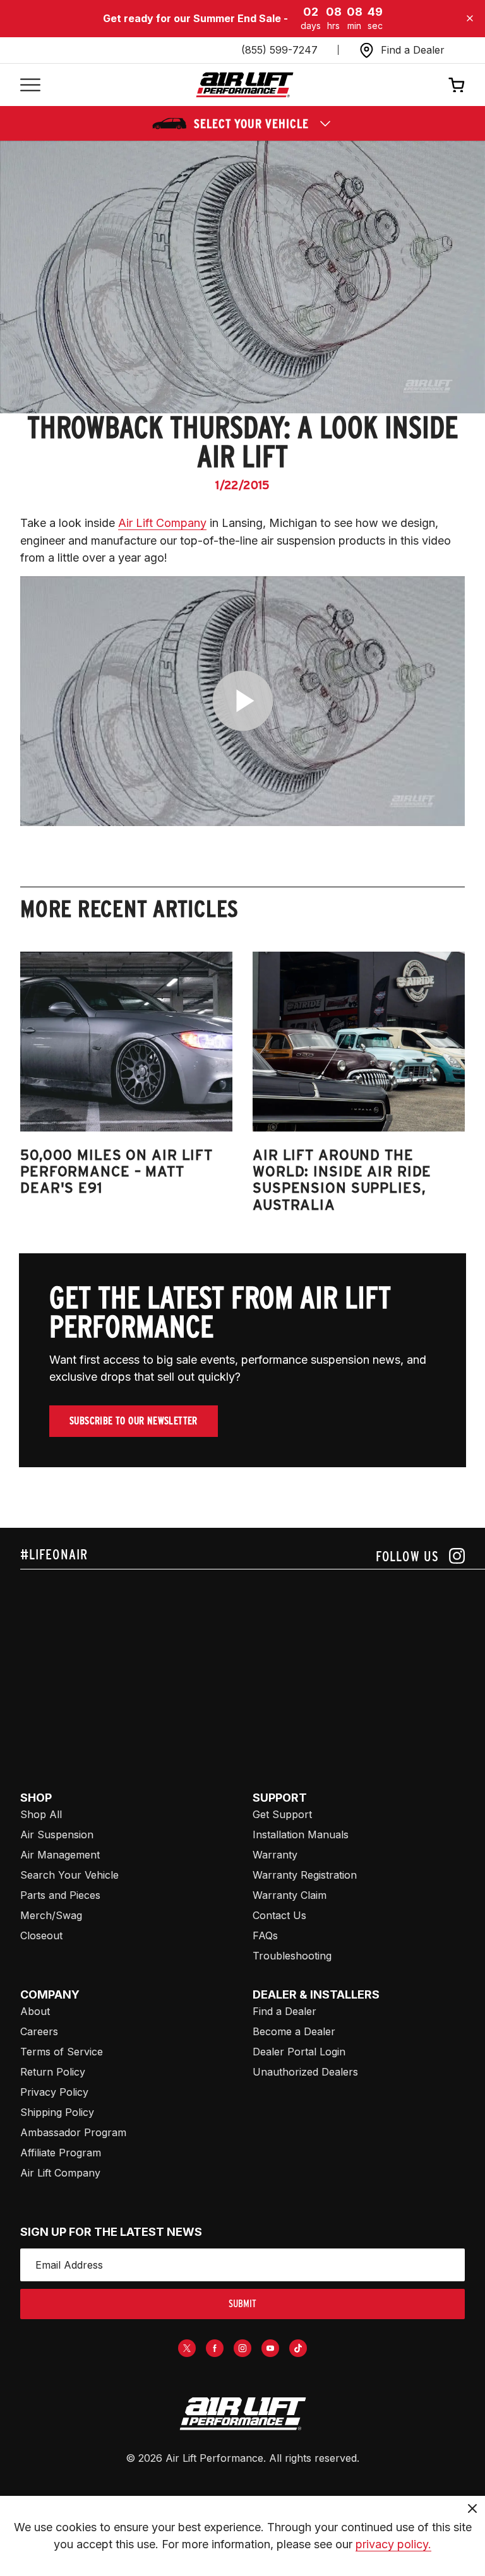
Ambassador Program (73, 2132)
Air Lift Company (162, 523)
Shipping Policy (57, 2112)
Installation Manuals (301, 1835)
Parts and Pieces (60, 1895)
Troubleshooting (292, 1956)
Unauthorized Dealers (305, 2072)
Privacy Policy (54, 2092)
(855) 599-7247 (279, 50)
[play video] (243, 701)
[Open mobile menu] (30, 85)
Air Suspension (57, 1835)
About (35, 2011)
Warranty (275, 1855)
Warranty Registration (305, 1875)
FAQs (265, 1935)
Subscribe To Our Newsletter (134, 1421)
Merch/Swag (51, 1915)
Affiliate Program (61, 2153)
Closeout (41, 1935)
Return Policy (53, 2072)
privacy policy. (393, 2544)
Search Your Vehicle (69, 1875)
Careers (39, 2031)
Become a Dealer (294, 2031)
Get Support (282, 1814)
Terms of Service (62, 2052)
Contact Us (279, 1915)
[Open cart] (457, 85)
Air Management (60, 1855)
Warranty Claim (290, 1895)
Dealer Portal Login (299, 2052)
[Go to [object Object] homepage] (242, 2414)
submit (242, 2304)
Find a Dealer (284, 2011)
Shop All (41, 1814)
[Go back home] (245, 85)
